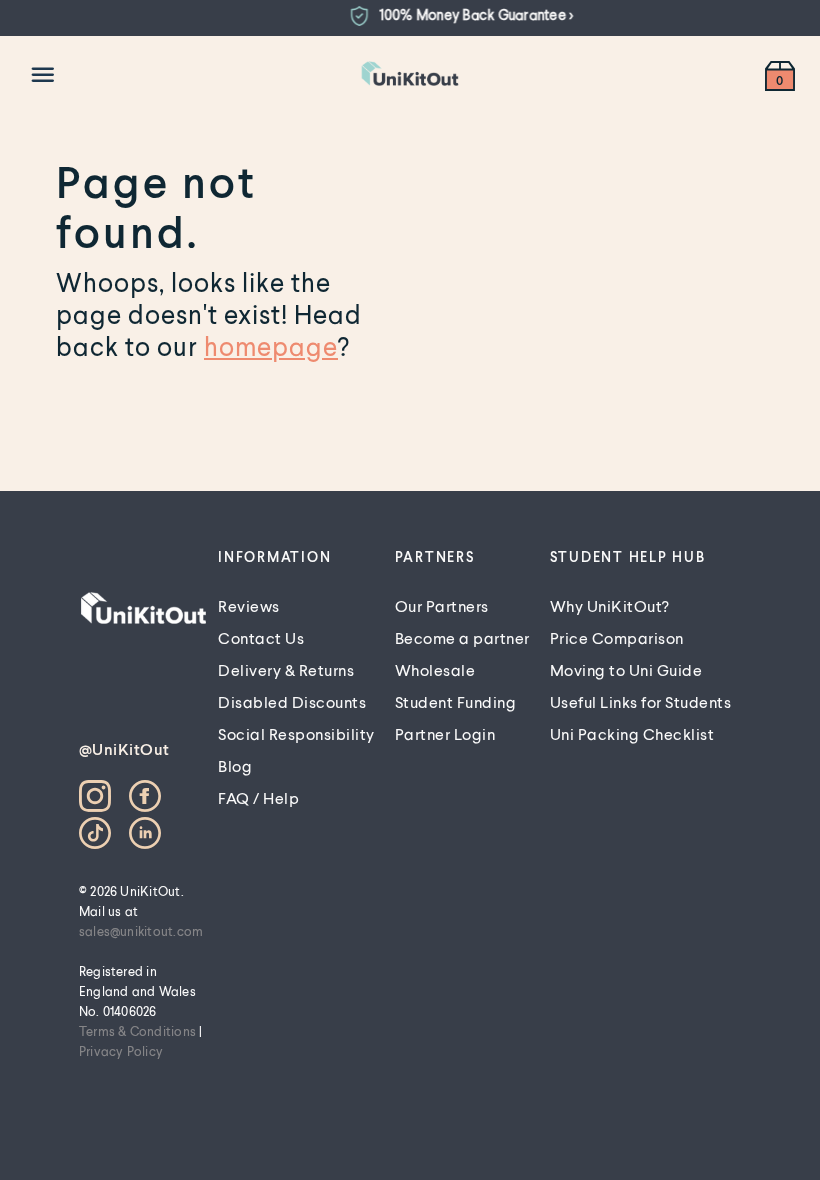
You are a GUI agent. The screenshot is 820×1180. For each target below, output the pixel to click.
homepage (271, 346)
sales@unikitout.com (141, 931)
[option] (454, 16)
